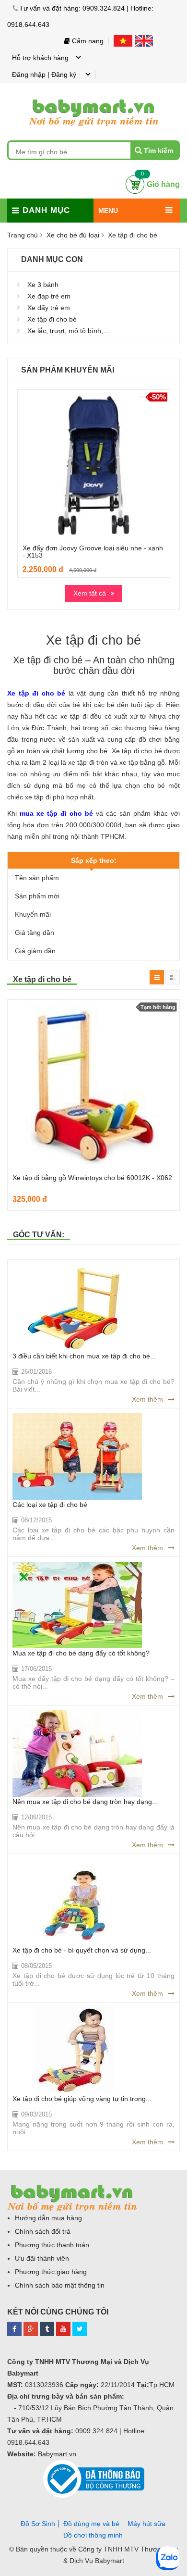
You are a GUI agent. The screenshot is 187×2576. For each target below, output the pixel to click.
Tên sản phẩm (37, 878)
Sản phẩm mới (37, 896)
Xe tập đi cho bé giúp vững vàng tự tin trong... (82, 2099)
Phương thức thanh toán (52, 2245)
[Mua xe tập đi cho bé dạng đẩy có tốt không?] (77, 1605)
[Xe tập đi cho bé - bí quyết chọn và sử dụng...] (77, 1902)
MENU (108, 211)
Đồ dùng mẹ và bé (91, 2524)
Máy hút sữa (146, 2524)
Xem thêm (147, 1399)
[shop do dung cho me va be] (47, 2327)
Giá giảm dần (35, 951)
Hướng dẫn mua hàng (48, 2218)
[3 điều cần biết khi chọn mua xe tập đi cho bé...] (77, 1308)
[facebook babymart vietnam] (14, 2327)
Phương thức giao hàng (51, 2272)
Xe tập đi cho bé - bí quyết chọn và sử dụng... (82, 1950)
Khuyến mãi (33, 914)
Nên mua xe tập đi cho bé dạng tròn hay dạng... (85, 1802)
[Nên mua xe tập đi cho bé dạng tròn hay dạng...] (77, 1754)
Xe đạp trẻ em (49, 296)
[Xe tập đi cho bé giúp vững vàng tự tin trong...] (77, 2051)
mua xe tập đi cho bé (56, 813)
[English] (144, 41)
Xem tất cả (90, 593)
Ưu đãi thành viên (42, 2258)
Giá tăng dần (35, 933)
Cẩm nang (87, 41)
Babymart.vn (57, 2454)
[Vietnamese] (124, 41)
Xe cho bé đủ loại (73, 235)
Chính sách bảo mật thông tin (60, 2285)
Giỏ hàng (163, 184)
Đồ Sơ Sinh (38, 2524)
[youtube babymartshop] (63, 2327)
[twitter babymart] (80, 2327)
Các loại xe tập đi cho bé (50, 1505)
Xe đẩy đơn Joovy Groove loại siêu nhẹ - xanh (93, 548)
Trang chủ (23, 235)
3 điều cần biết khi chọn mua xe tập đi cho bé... (84, 1356)
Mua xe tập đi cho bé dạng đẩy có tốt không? (81, 1653)
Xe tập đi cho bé (52, 319)
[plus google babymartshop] (31, 2327)
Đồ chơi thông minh (93, 2535)
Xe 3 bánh (43, 285)
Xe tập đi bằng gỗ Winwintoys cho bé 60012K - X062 (92, 1178)
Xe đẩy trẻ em (49, 308)
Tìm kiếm (158, 150)
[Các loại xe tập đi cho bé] (77, 1456)
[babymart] (93, 98)
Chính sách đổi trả (43, 2231)
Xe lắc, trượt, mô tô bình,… (69, 331)
